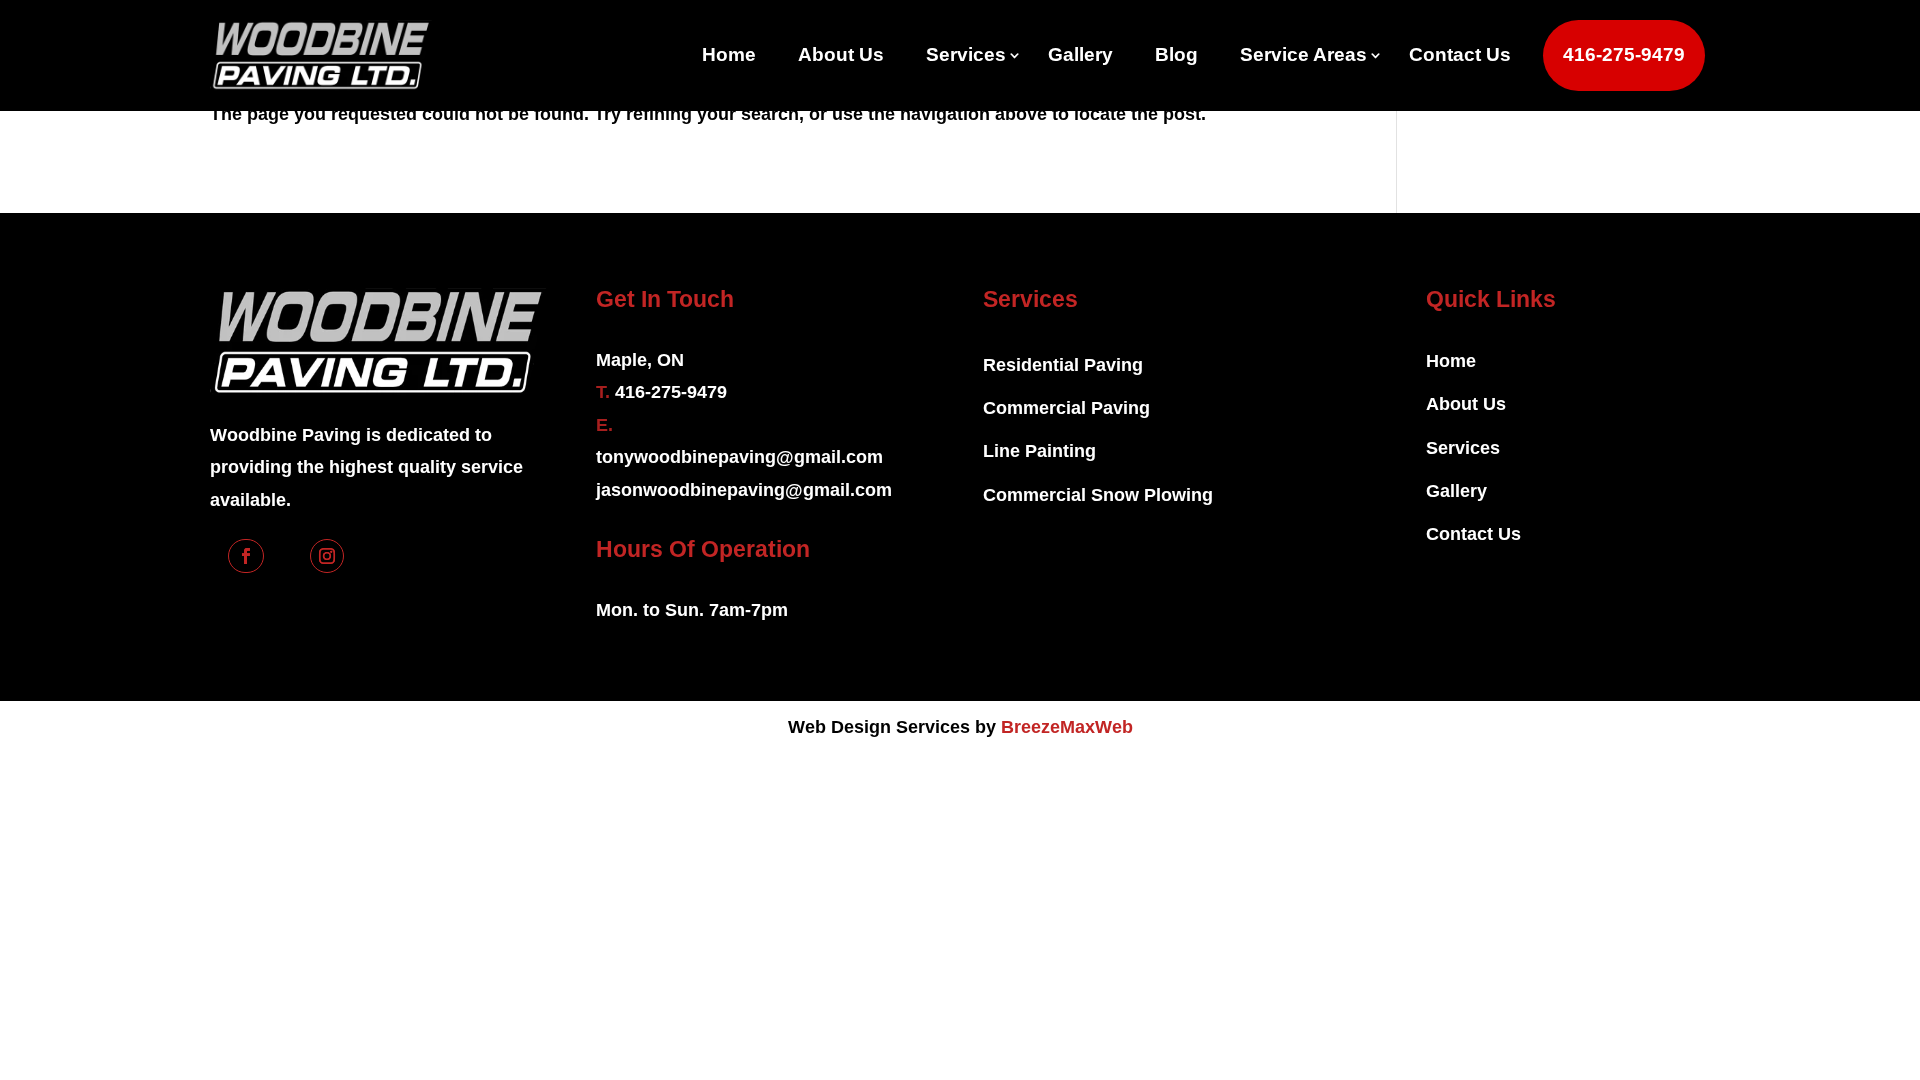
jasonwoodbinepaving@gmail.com (744, 490)
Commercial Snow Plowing (1098, 495)
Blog (1176, 54)
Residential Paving (1063, 365)
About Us (841, 54)
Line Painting (1039, 451)
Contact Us (1460, 54)
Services (966, 54)
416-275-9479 (1624, 54)
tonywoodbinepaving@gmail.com (739, 457)
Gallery (1080, 54)
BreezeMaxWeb (1067, 727)
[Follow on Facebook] (246, 556)
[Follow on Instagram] (327, 556)
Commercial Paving (1066, 408)
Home (729, 54)
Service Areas (1303, 54)
